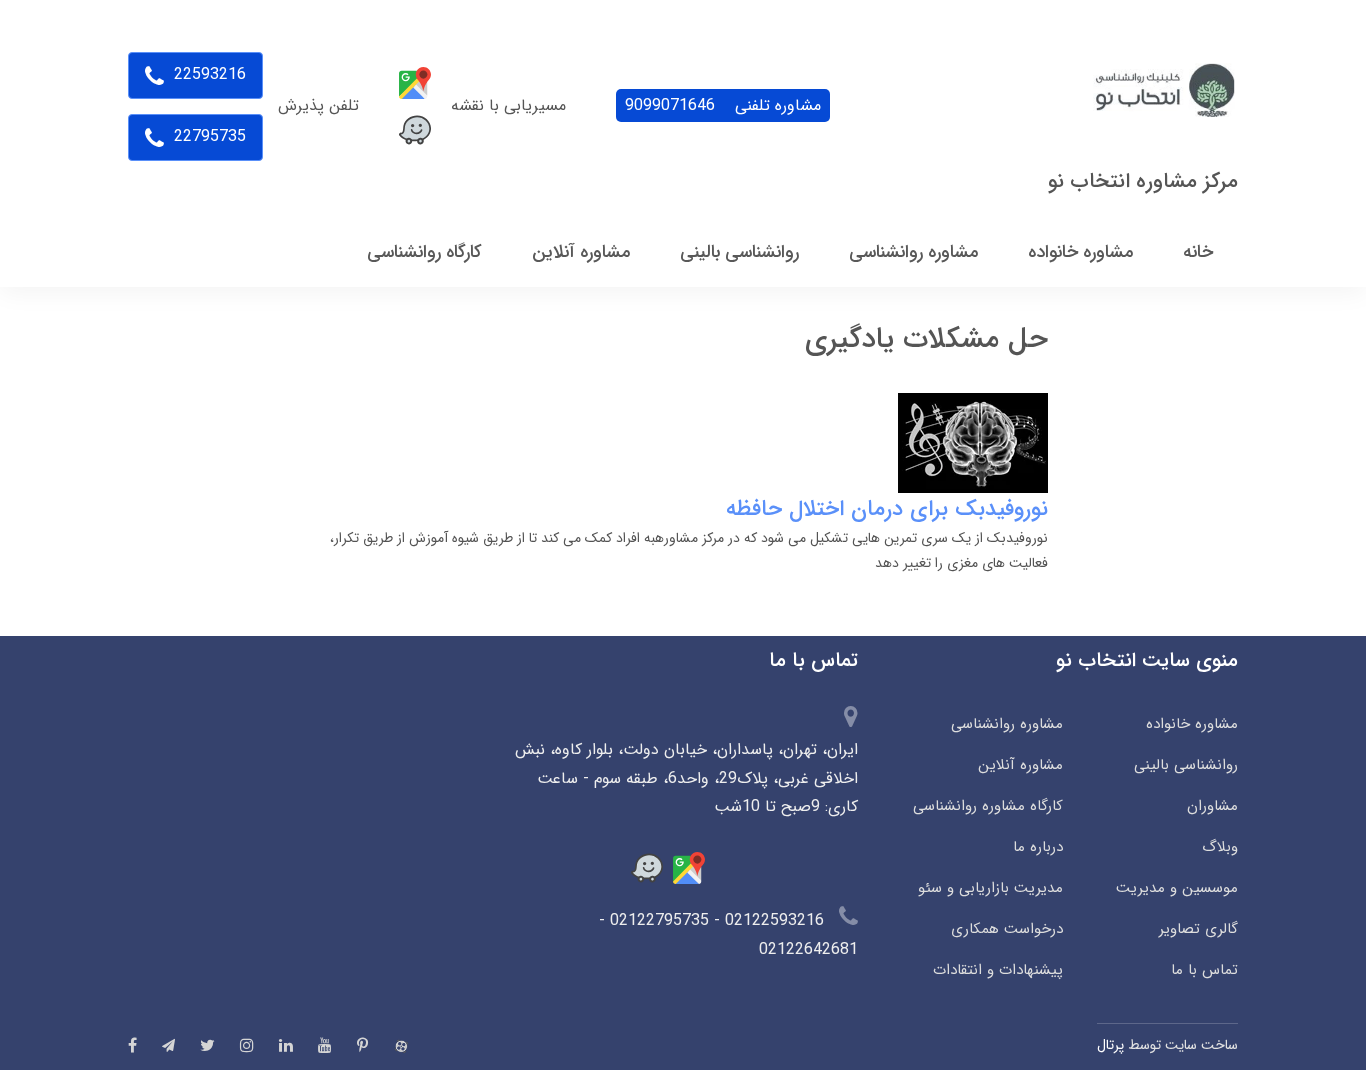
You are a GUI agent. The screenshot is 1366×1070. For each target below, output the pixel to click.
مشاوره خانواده (1192, 724)
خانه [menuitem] (1198, 252)
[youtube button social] (325, 1045)
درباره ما (1038, 847)
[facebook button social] (132, 1045)
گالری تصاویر (1198, 929)
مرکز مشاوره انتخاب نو (1143, 181)
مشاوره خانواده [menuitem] (1080, 252)
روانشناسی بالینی (1186, 765)
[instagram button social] (247, 1045)
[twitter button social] (207, 1045)
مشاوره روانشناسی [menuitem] (913, 252)
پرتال (1110, 1045)
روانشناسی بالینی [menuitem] (739, 252)
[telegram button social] (168, 1045)
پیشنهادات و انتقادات (998, 970)
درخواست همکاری (1007, 929)
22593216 (207, 74)
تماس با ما (1204, 970)
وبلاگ (1220, 847)
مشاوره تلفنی (723, 105)
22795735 (207, 136)
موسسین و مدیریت (1177, 888)
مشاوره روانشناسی (1007, 724)
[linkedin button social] (286, 1045)
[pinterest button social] (362, 1045)
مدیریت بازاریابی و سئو (990, 888)
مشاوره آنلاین (1020, 765)
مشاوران (1212, 806)
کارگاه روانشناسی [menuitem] (424, 252)
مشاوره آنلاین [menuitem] (581, 252)
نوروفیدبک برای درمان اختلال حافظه (887, 509)
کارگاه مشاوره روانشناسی (988, 806)
